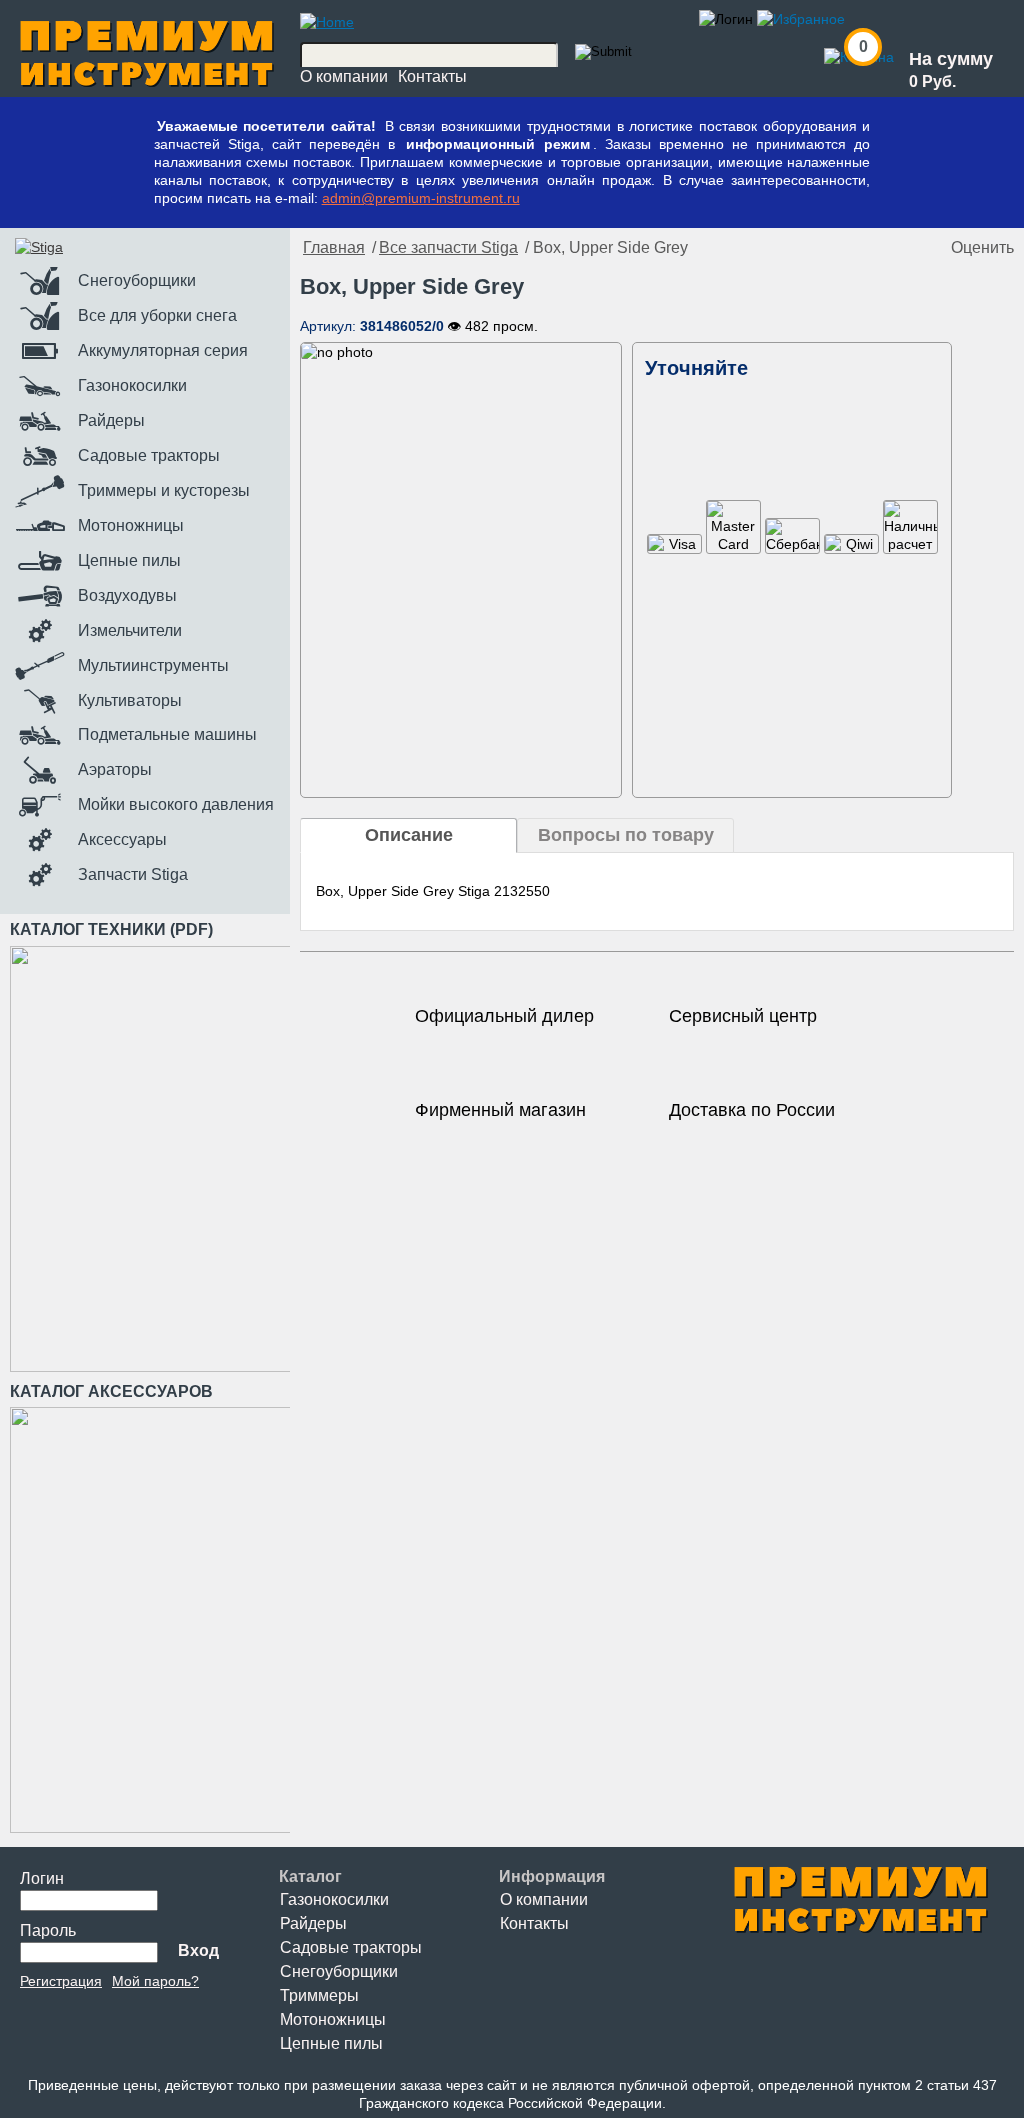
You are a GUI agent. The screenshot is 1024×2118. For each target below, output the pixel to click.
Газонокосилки (334, 1899)
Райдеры (313, 1923)
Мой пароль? (155, 1981)
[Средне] (891, 248)
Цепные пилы (331, 2043)
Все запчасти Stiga (448, 247)
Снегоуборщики (339, 1971)
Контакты (432, 76)
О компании (344, 76)
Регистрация (61, 1981)
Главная (334, 247)
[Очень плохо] (851, 248)
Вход (198, 1950)
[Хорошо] (911, 248)
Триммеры (319, 1995)
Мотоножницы (333, 2019)
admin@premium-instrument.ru (421, 198)
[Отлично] (931, 248)
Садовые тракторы (351, 1947)
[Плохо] (871, 248)
